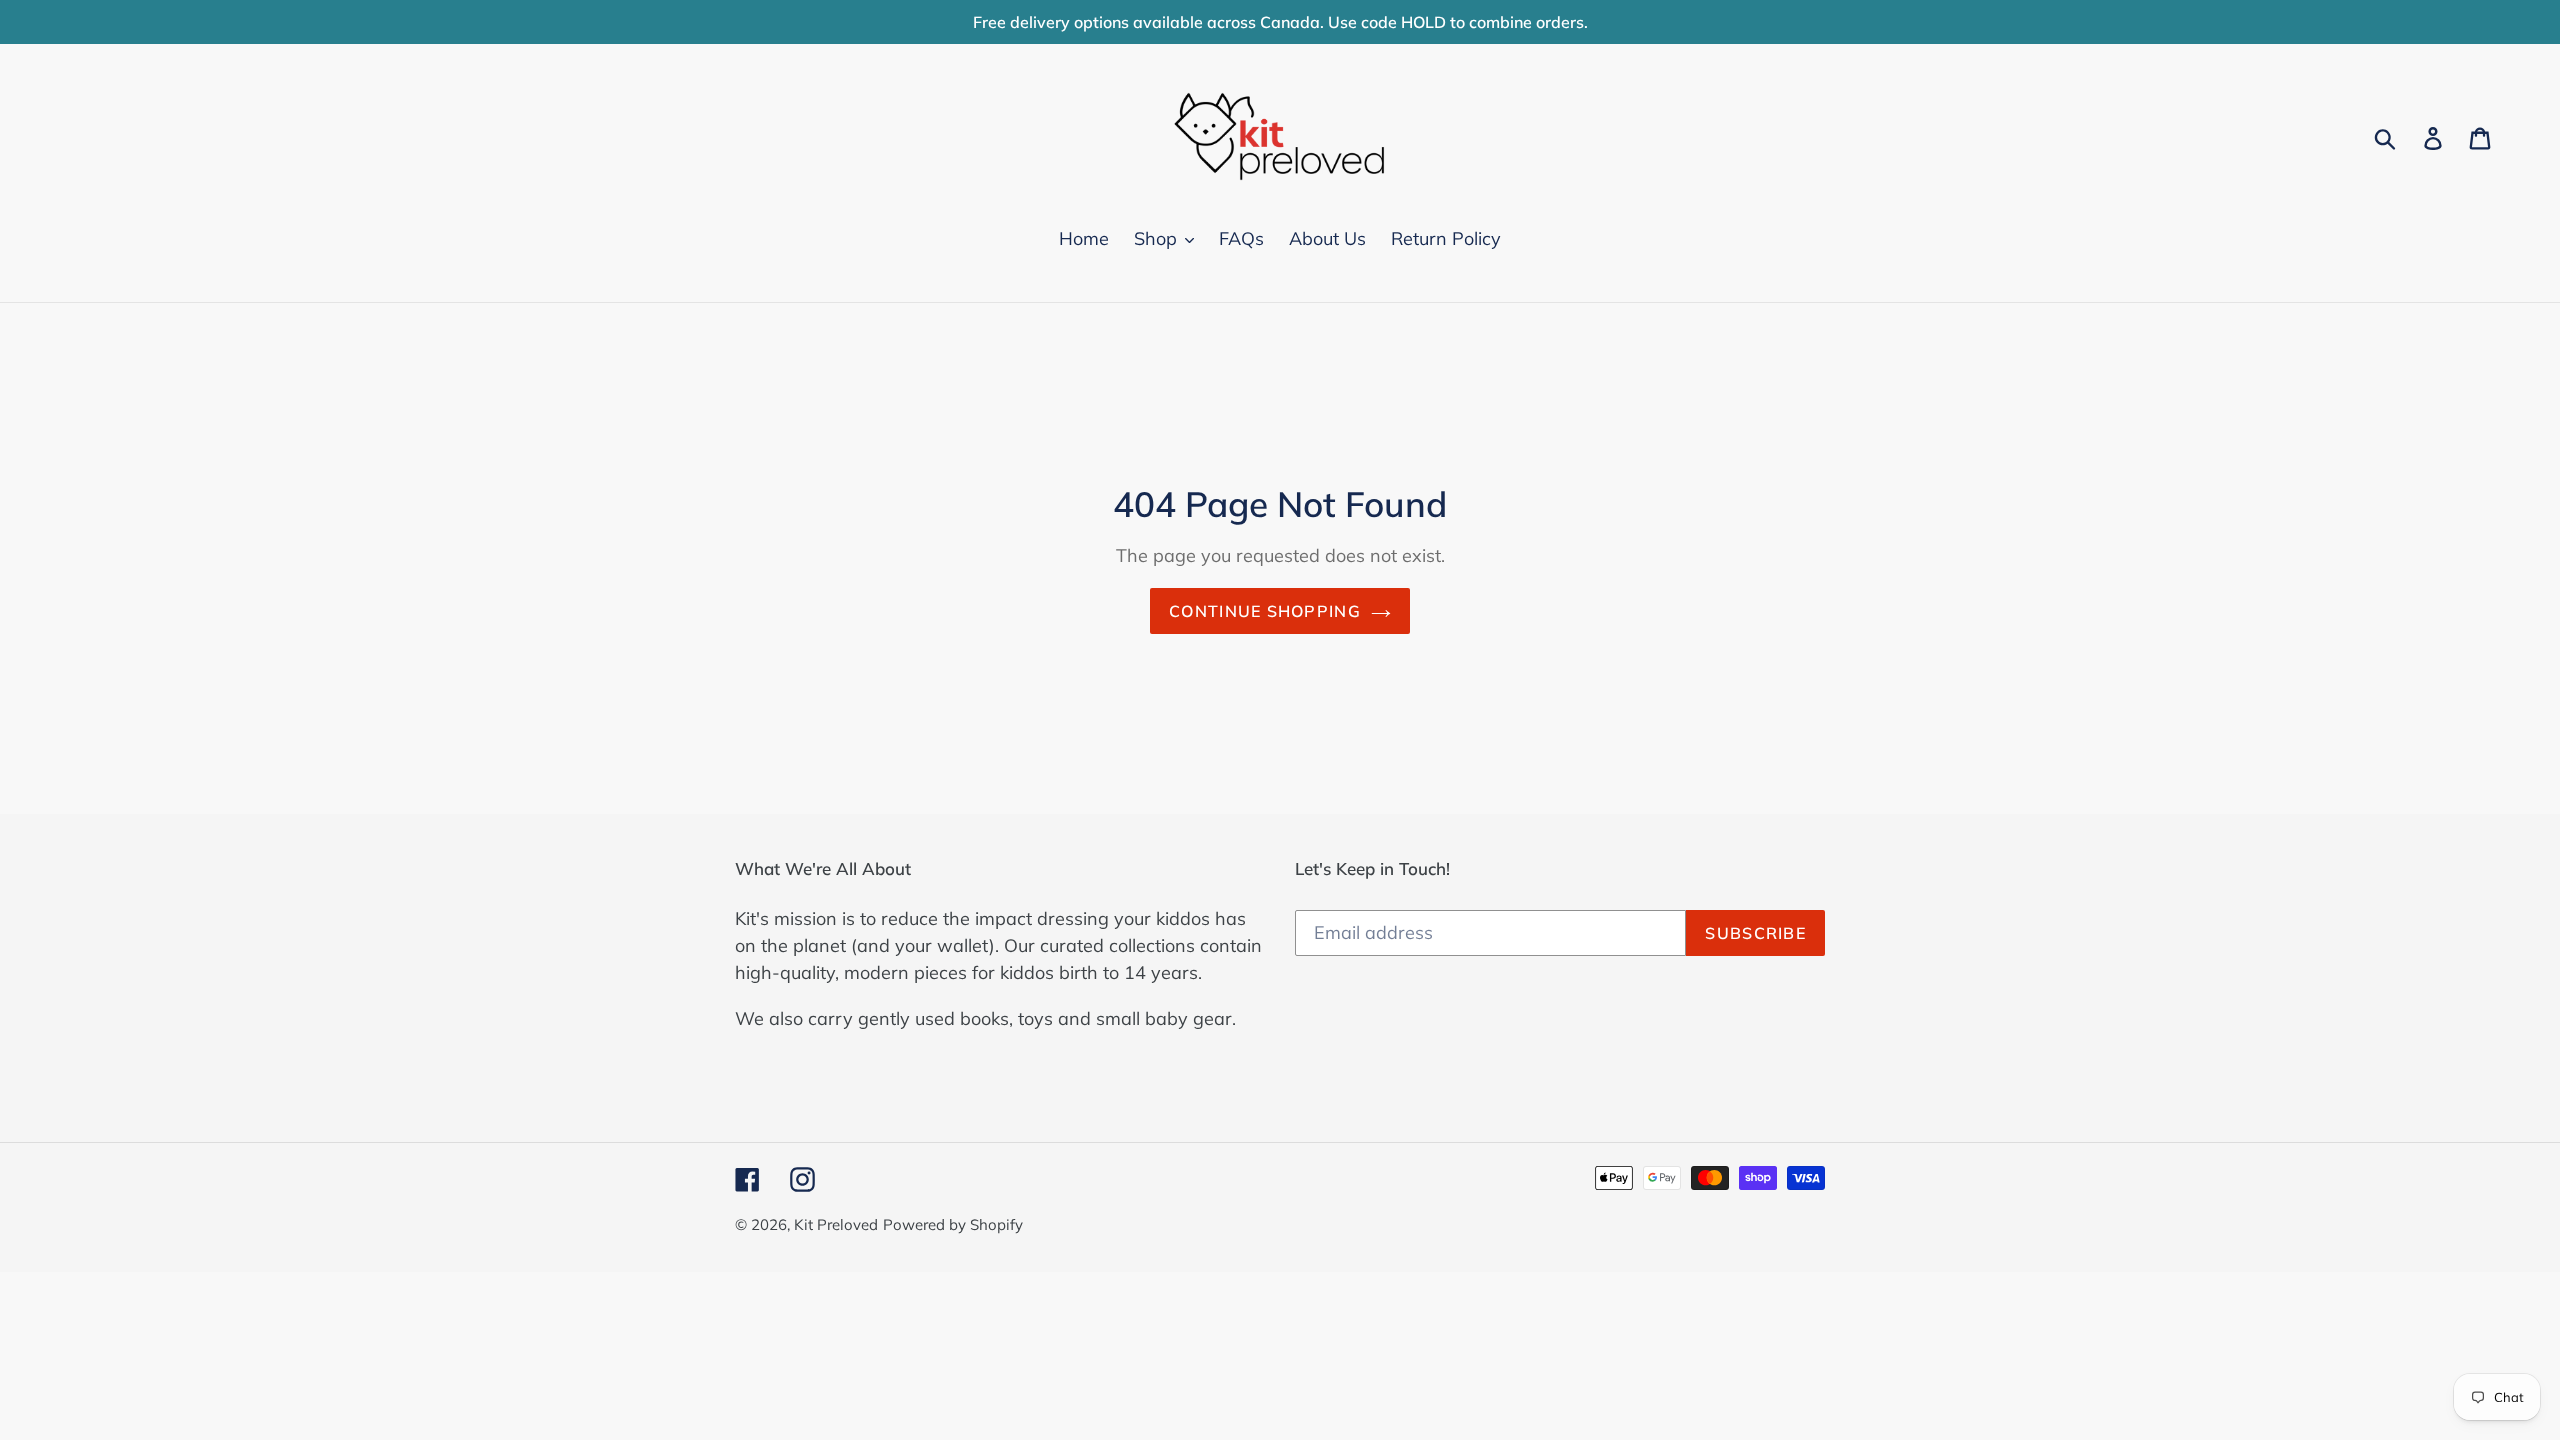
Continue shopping (1265, 611)
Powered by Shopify (953, 1224)
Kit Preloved (836, 1224)
